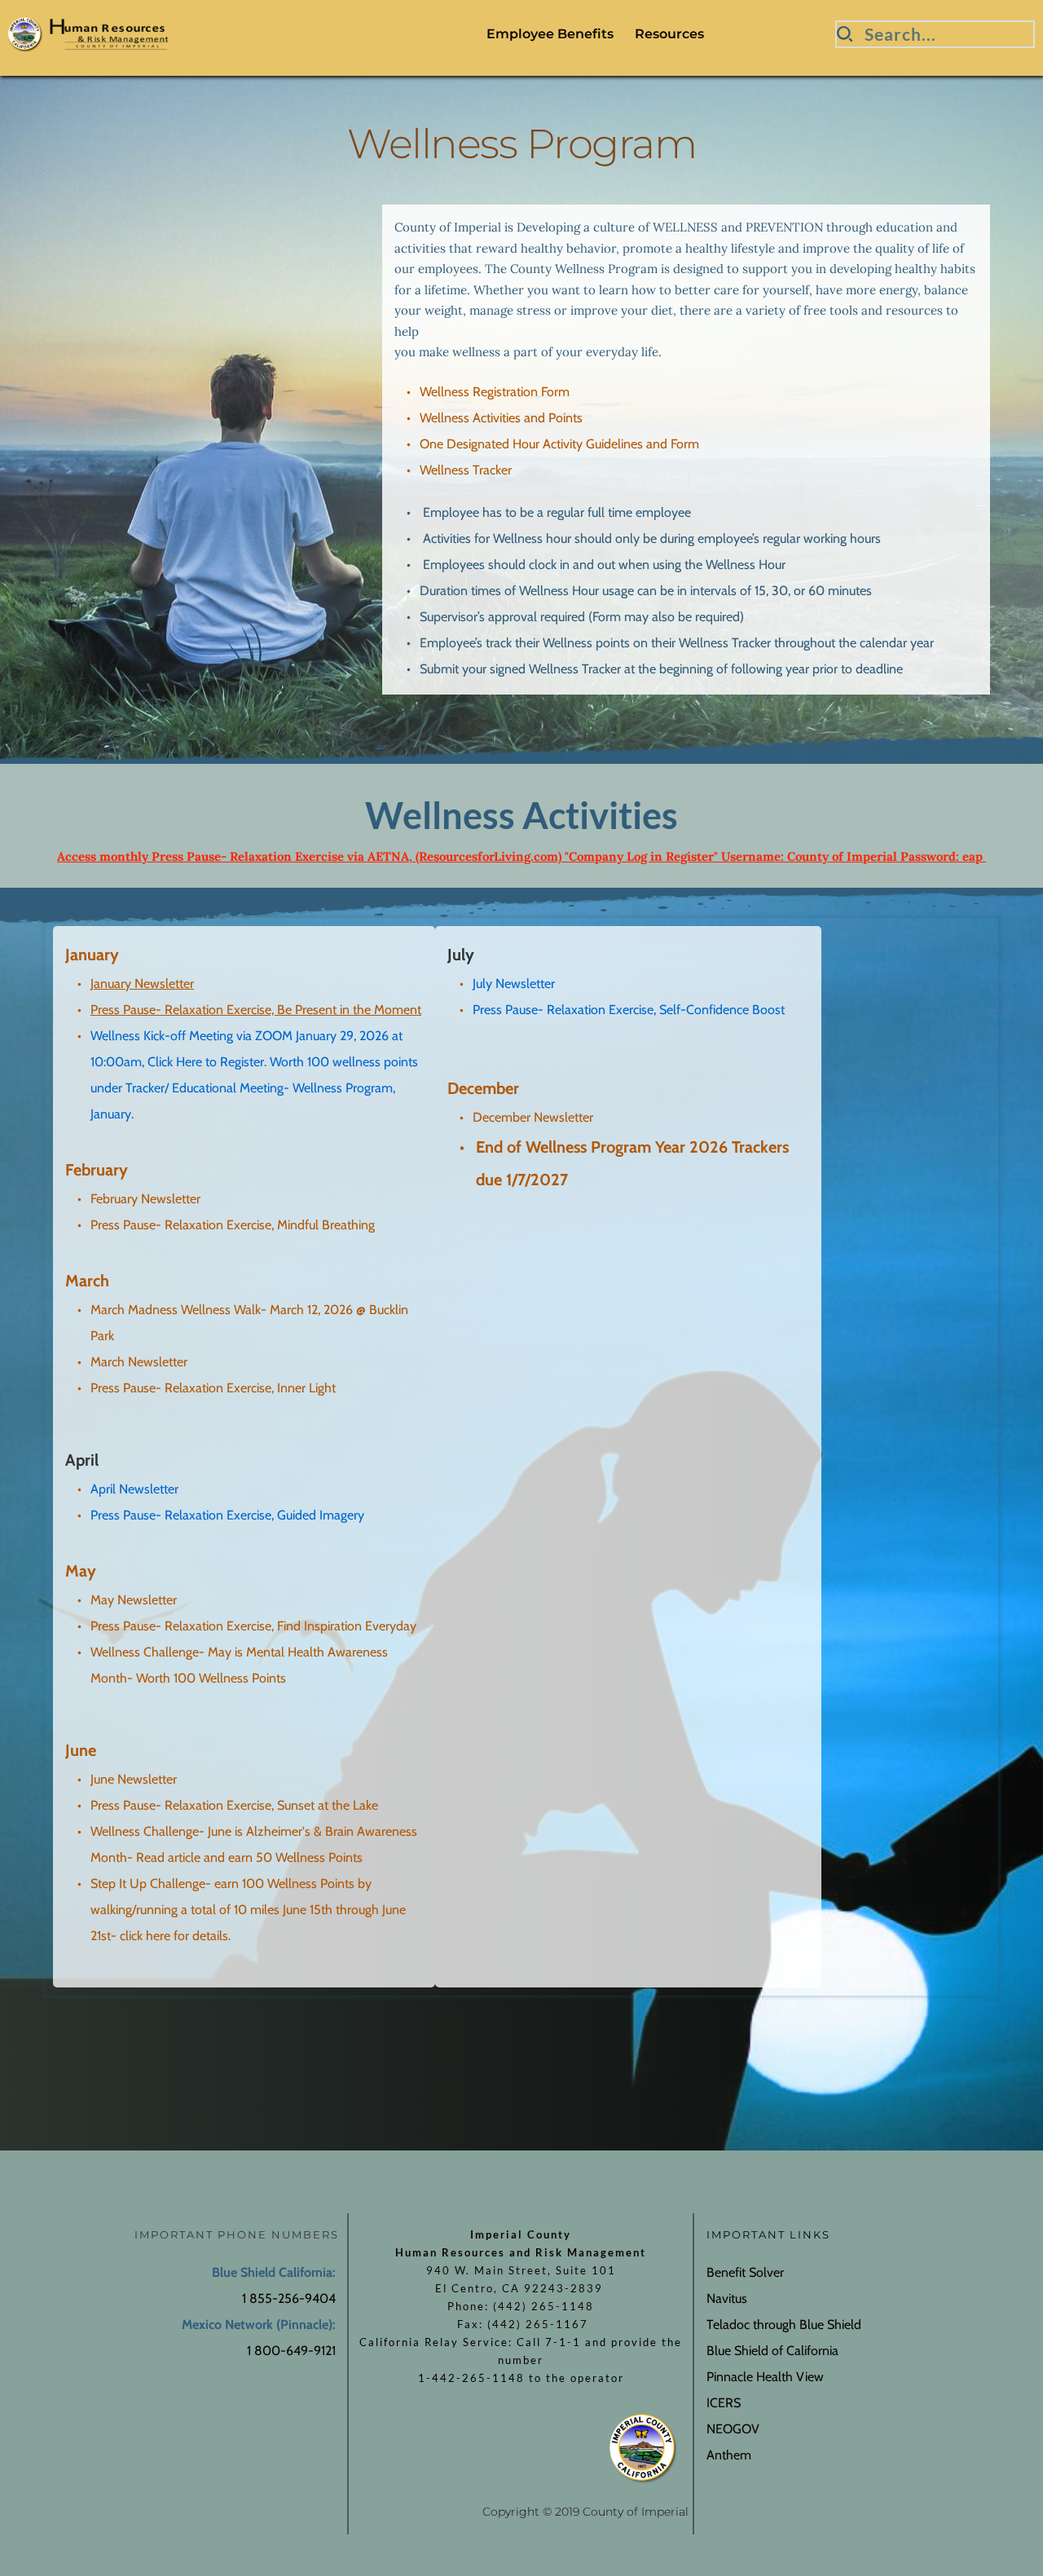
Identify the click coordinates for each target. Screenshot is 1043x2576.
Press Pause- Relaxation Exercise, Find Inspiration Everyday (253, 1626)
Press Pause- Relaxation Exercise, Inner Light (213, 1388)
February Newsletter (145, 1199)
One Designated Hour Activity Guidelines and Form (559, 444)
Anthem (731, 2455)
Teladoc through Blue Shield (784, 2325)
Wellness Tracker (466, 470)
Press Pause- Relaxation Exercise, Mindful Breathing (234, 1225)
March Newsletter (139, 1362)
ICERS (724, 2403)
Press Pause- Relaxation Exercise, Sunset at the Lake (234, 1805)
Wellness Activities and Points (501, 418)
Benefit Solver (745, 2272)
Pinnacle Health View (765, 2377)
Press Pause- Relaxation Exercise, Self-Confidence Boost (630, 1010)
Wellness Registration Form (495, 392)
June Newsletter (134, 1779)
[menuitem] (550, 34)
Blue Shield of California (774, 2351)
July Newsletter (514, 984)
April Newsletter (134, 1489)
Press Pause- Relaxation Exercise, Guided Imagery (227, 1515)
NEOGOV (733, 2429)
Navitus (727, 2298)
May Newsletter (134, 1600)
